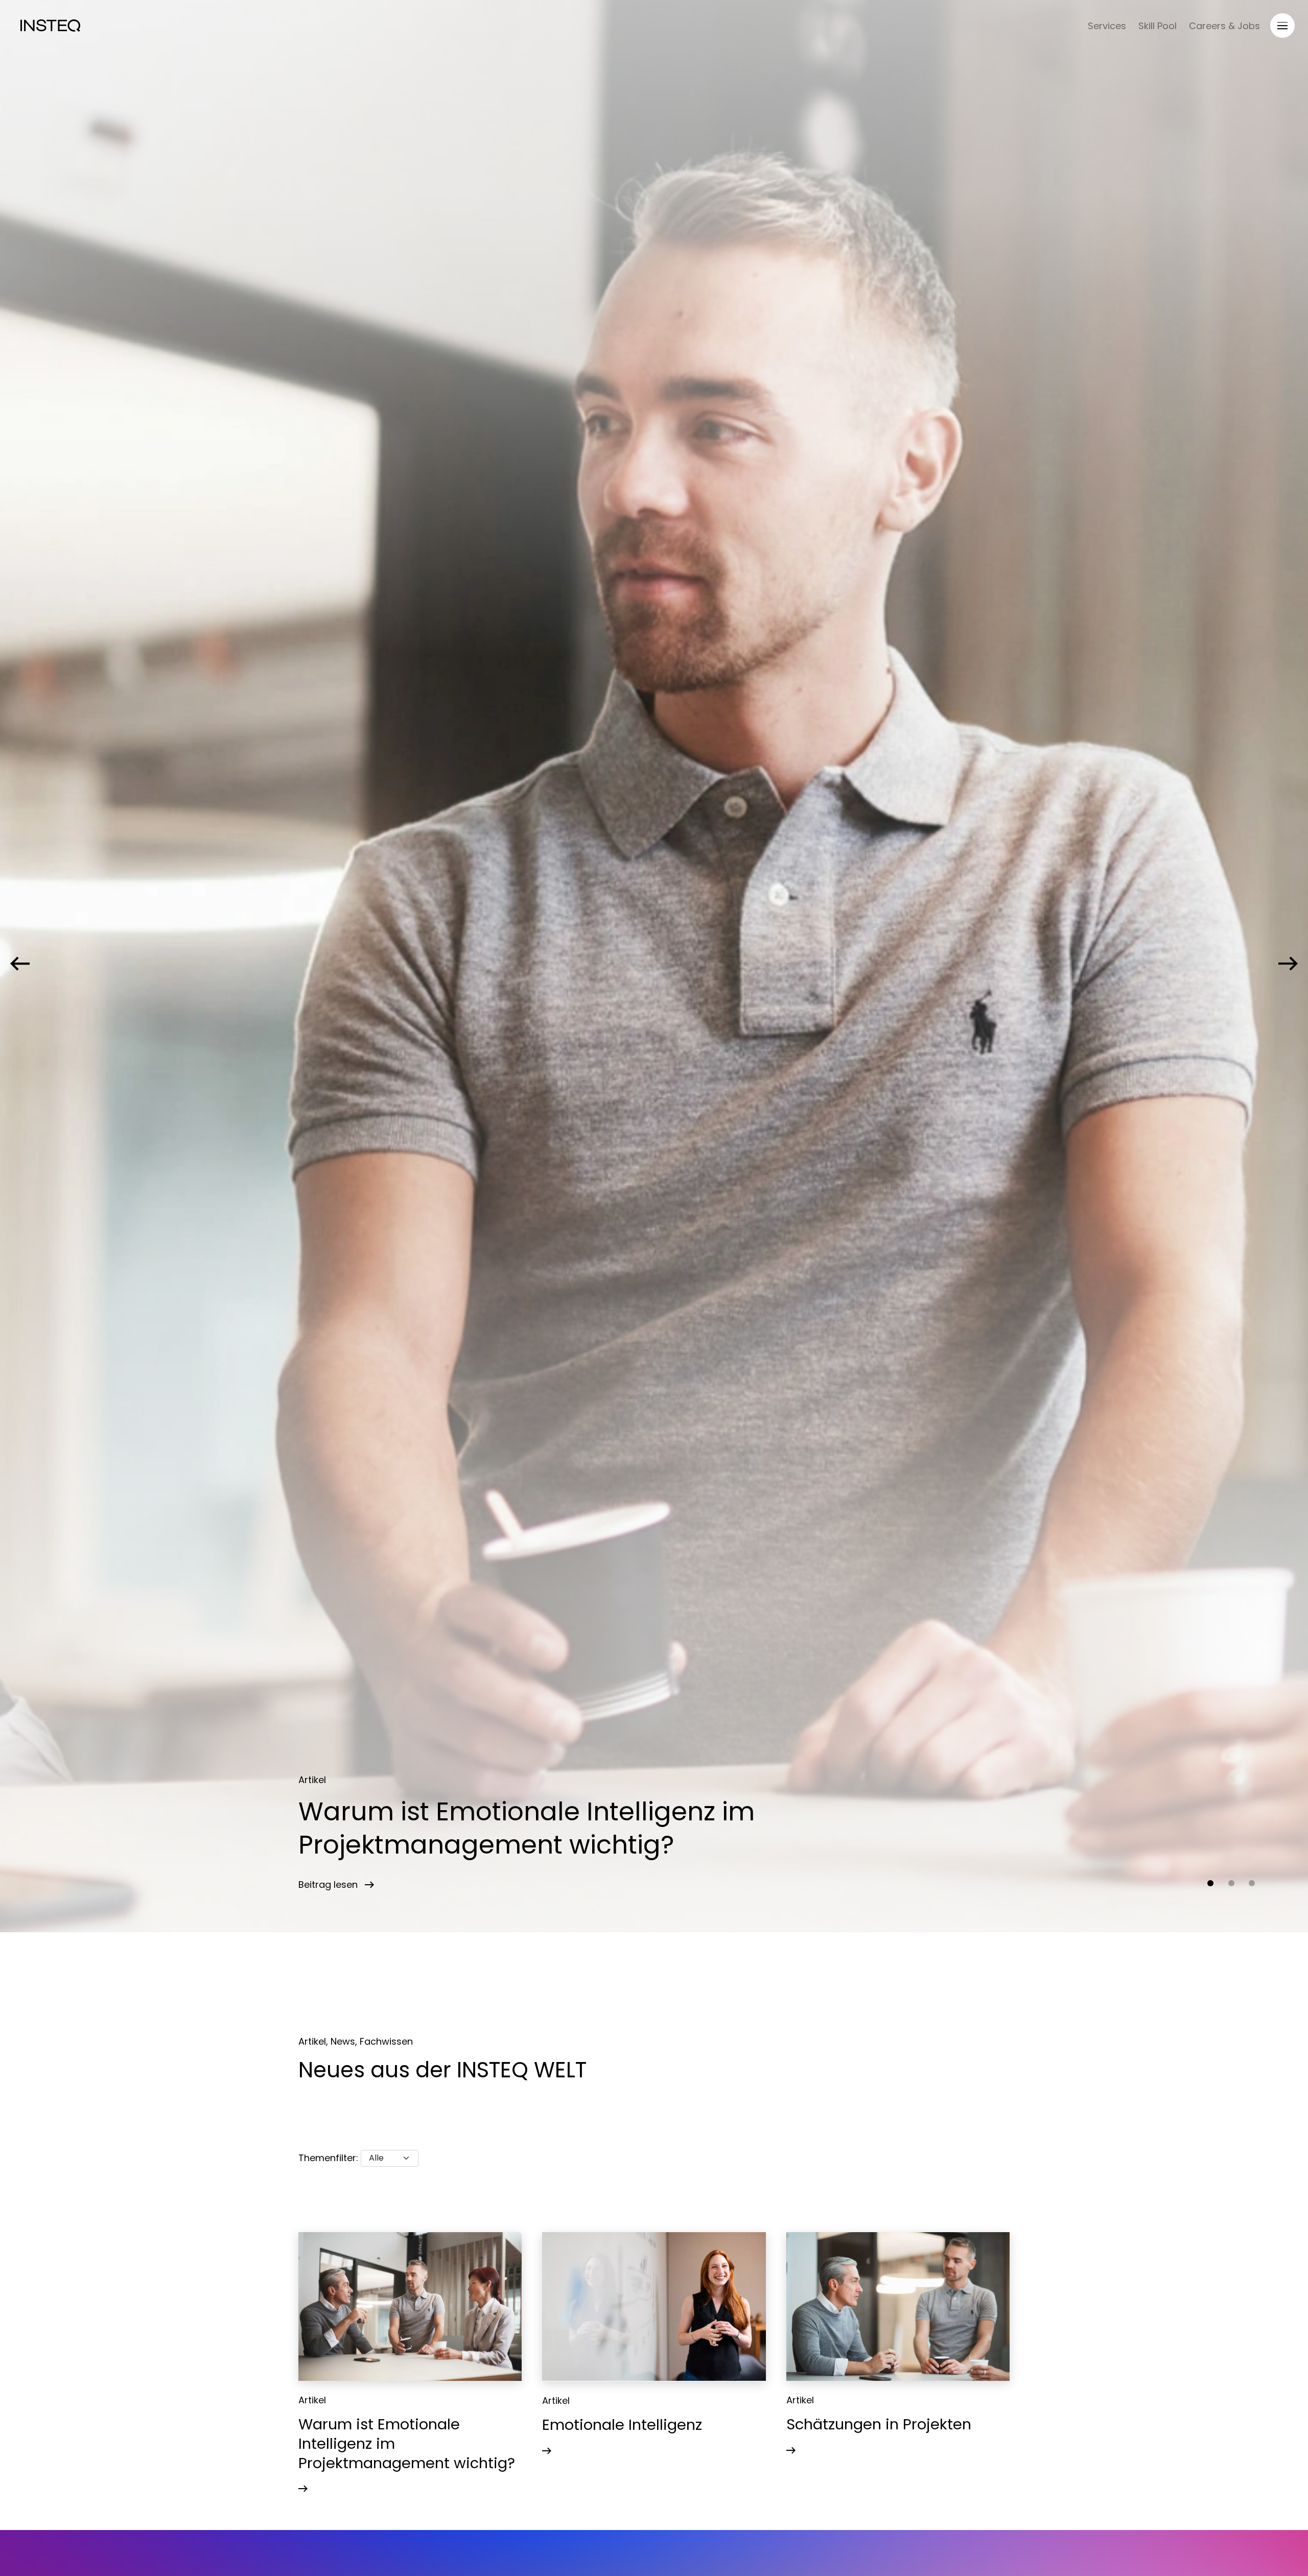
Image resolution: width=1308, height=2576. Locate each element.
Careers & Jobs (1224, 26)
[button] (1210, 1883)
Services (1107, 26)
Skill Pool (1158, 26)
